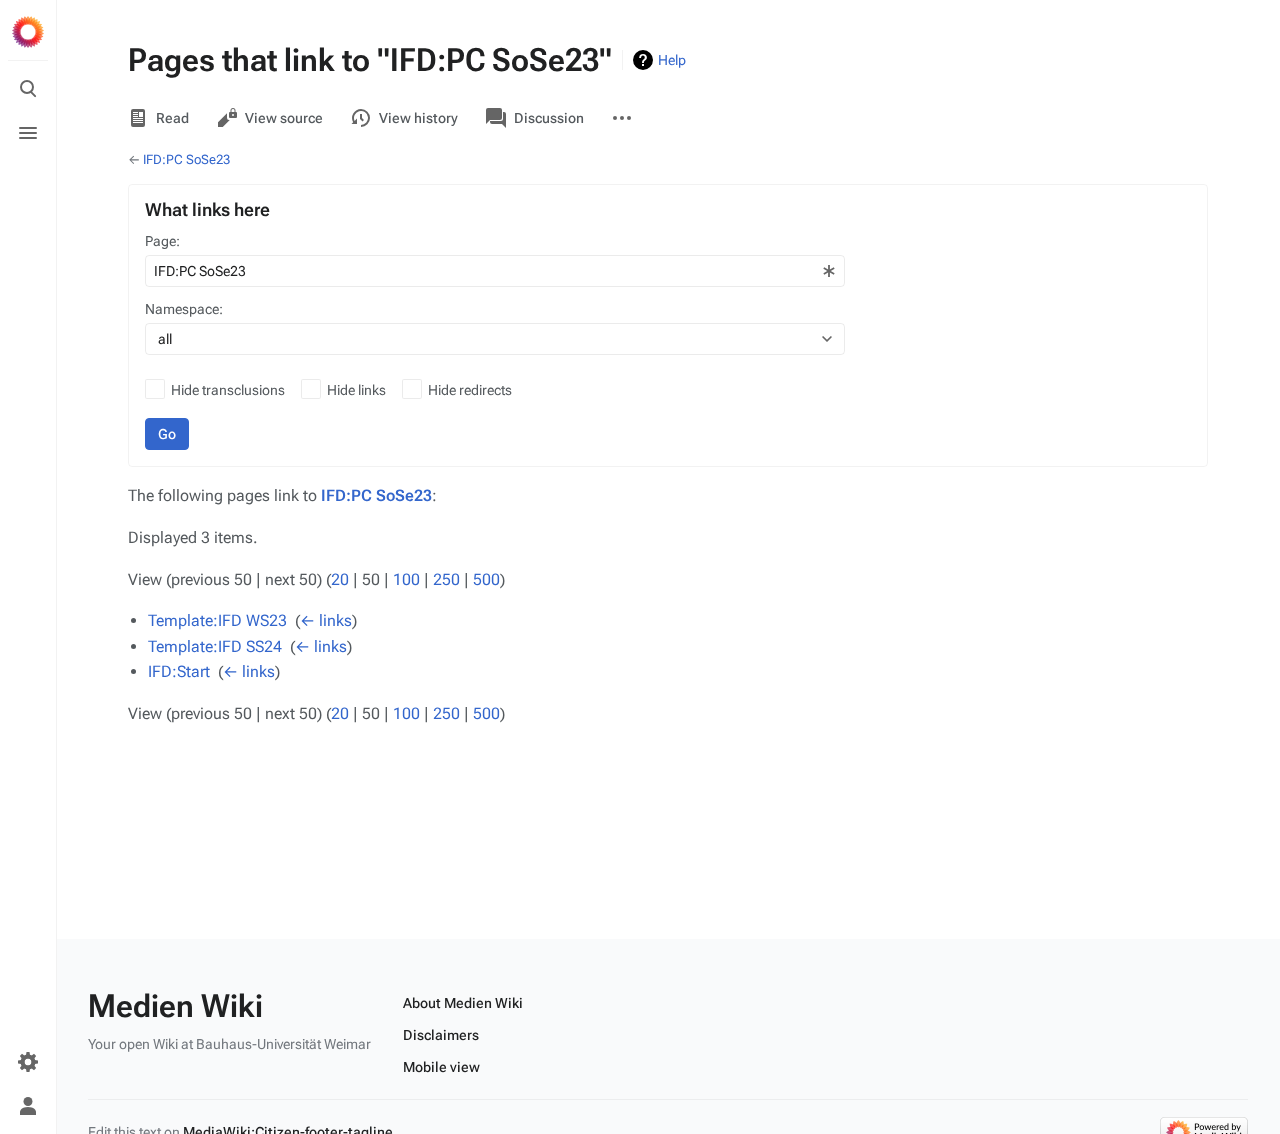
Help (672, 60)
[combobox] (495, 271)
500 (486, 579)
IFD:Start (179, 671)
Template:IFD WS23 (217, 620)
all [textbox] (165, 339)
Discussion (549, 118)
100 (406, 579)
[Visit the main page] (28, 32)
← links (326, 620)
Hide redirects (470, 390)
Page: (162, 241)
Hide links (356, 390)
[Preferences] (28, 1062)
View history (418, 118)
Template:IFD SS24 (215, 646)
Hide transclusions (228, 390)
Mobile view (441, 1067)
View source (284, 118)
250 (446, 579)
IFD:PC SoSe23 (186, 159)
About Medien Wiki (463, 1003)
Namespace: (184, 309)
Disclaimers (441, 1035)
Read (172, 118)
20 (340, 579)
